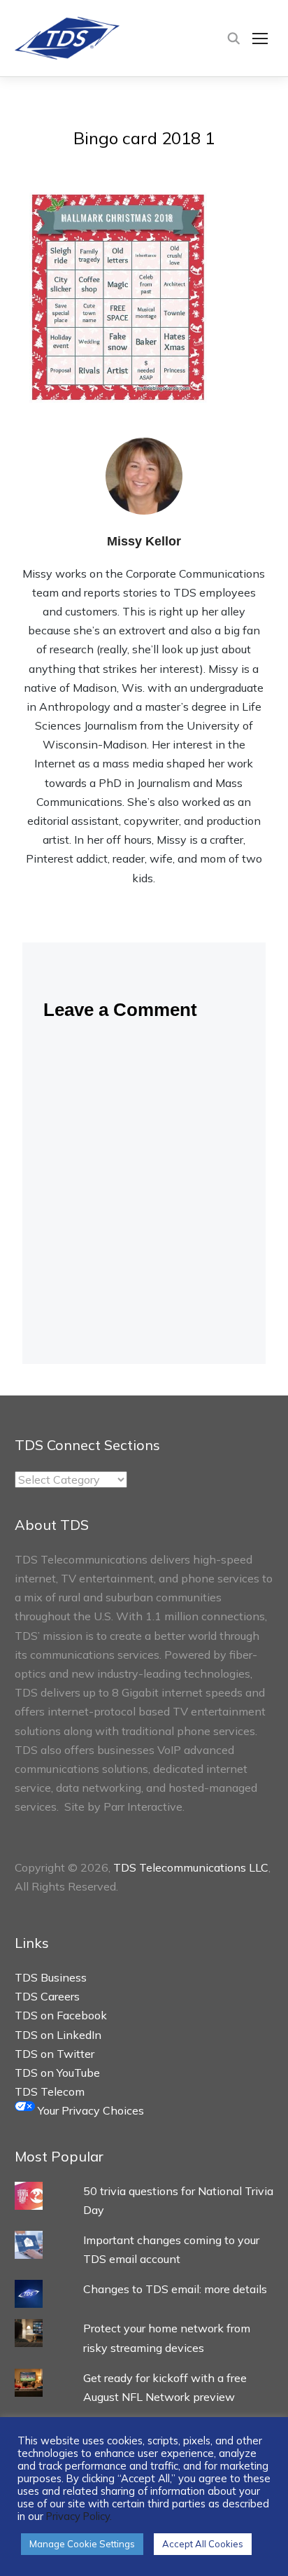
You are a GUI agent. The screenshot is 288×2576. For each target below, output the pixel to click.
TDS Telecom (50, 2091)
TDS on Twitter (55, 2054)
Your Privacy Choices (89, 2110)
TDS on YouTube (57, 2073)
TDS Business (51, 1977)
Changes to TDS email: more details (175, 2289)
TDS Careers (47, 1996)
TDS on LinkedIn (58, 2035)
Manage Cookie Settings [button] (82, 2544)
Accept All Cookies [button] (203, 2544)
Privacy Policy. (79, 2516)
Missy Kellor (144, 541)
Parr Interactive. (144, 1806)
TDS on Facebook (61, 2015)
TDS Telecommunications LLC (191, 1867)
